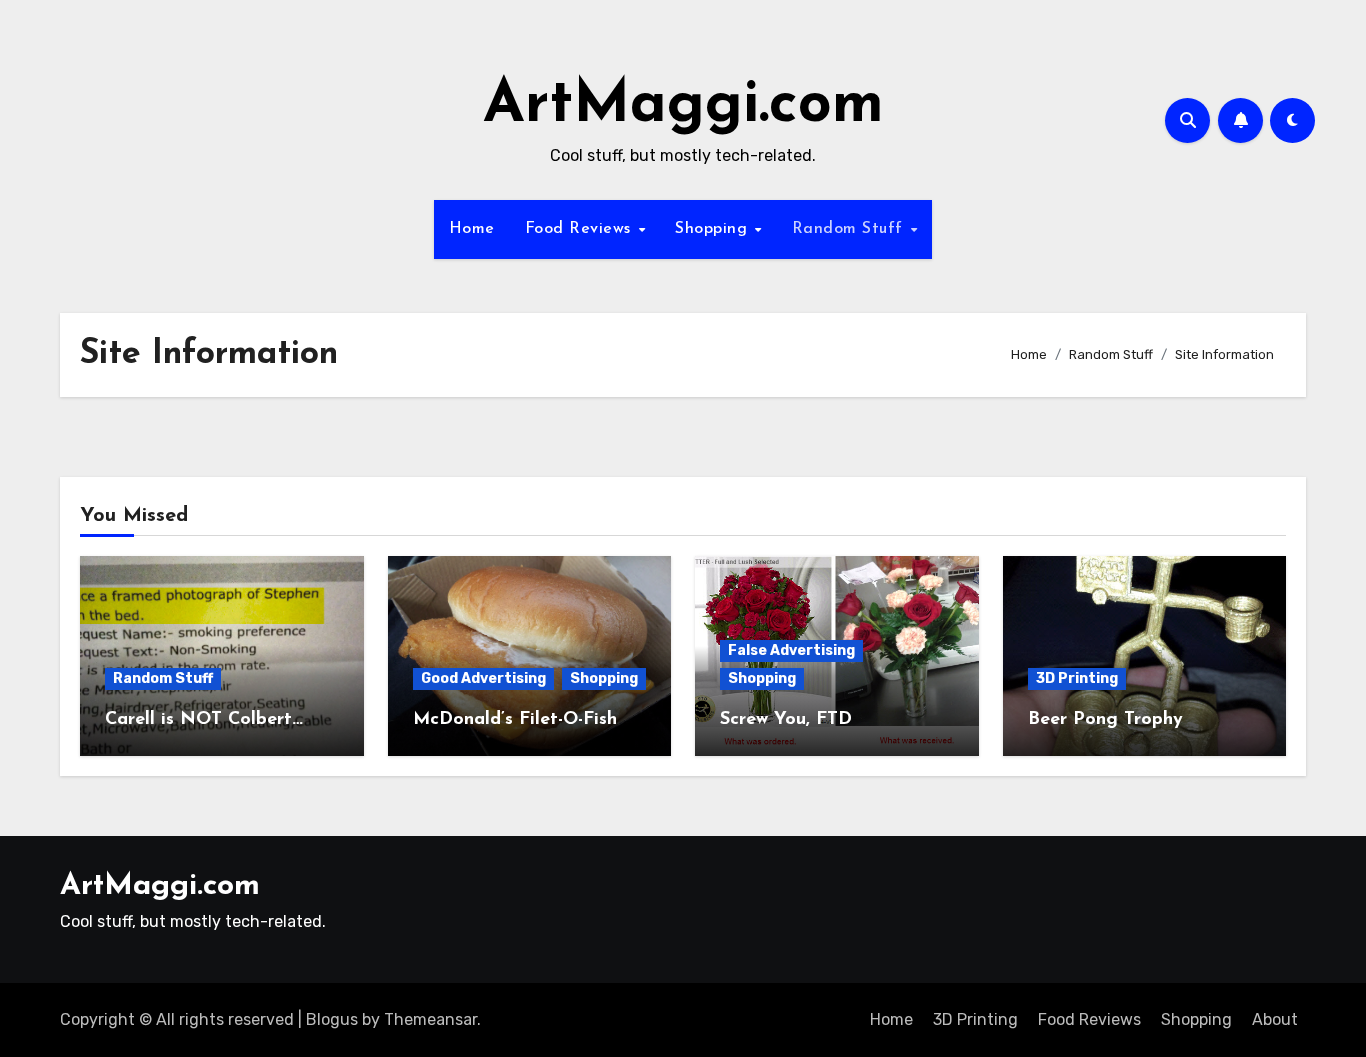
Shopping (714, 229)
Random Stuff (850, 229)
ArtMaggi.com (683, 106)
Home (472, 229)
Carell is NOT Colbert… (204, 720)
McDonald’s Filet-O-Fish (515, 720)
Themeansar (430, 1019)
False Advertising (791, 650)
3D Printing (1077, 678)
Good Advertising (483, 678)
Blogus (332, 1019)
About (1275, 1019)
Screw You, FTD (786, 720)
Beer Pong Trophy (1105, 720)
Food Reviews (581, 229)
